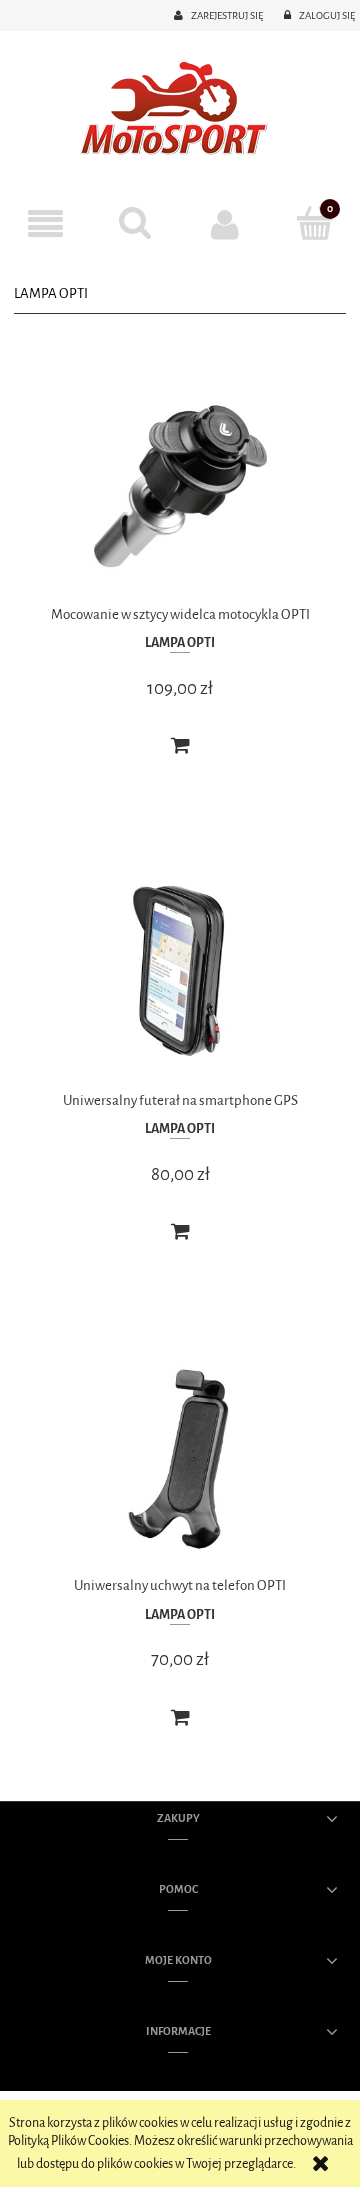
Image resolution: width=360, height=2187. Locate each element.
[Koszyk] (315, 223)
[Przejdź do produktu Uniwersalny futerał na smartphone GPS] (180, 972)
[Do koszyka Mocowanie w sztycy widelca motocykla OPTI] (180, 746)
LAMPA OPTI (180, 642)
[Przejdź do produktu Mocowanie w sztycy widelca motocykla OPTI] (180, 486)
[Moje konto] (225, 224)
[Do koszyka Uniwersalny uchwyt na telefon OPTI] (180, 1718)
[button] (45, 224)
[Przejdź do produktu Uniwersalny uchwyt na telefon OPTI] (180, 1458)
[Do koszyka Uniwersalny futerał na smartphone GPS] (180, 1232)
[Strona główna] (180, 110)
